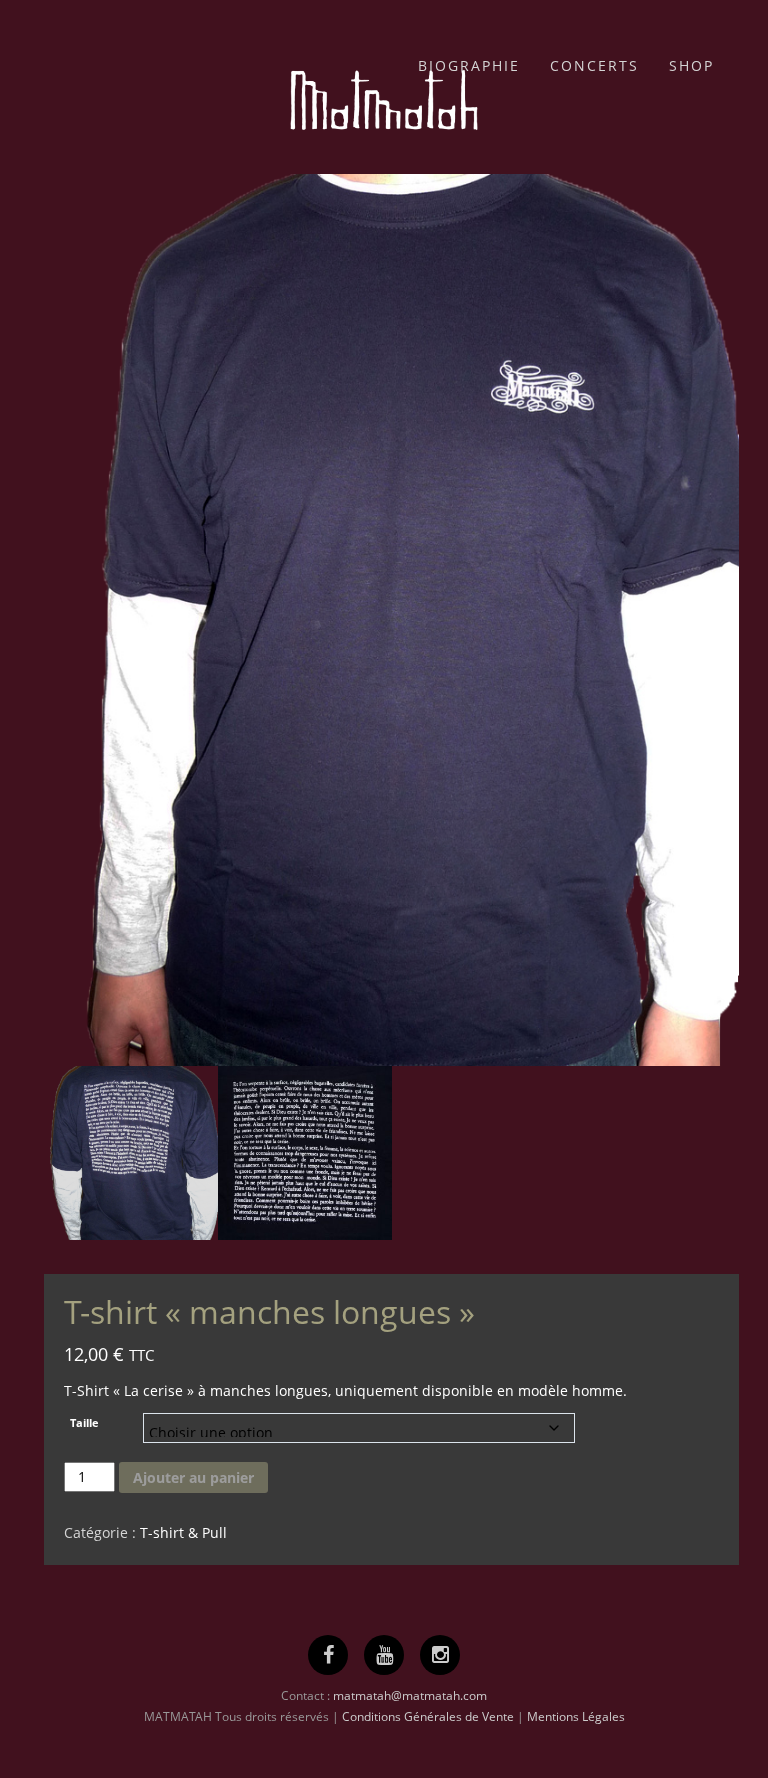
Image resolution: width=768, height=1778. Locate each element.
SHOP (691, 65)
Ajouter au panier (193, 1477)
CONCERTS (594, 65)
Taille (84, 1423)
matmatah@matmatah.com (410, 1695)
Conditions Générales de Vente (428, 1716)
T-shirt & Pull (183, 1532)
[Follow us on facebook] (328, 1654)
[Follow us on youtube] (384, 1654)
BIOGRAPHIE (469, 65)
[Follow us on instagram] (440, 1654)
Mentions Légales (576, 1716)
